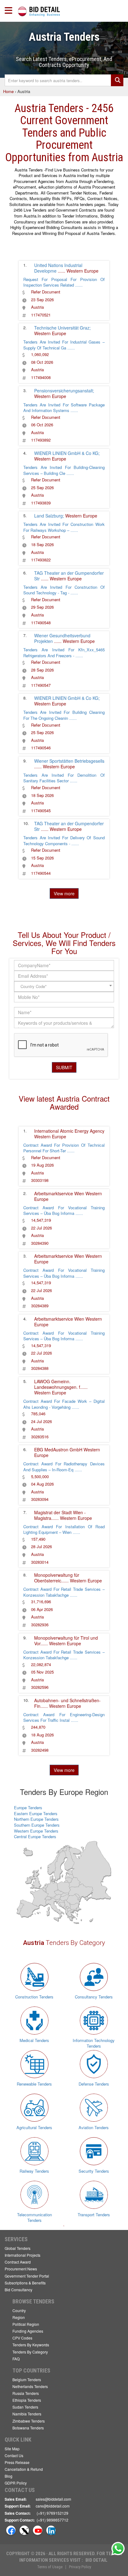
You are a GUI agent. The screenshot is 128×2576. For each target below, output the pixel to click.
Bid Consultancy (18, 2290)
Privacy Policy (80, 2567)
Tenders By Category (30, 2352)
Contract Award (18, 2262)
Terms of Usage (50, 2567)
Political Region (26, 2324)
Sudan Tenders (25, 2407)
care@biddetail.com (53, 2506)
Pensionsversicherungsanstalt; (64, 391)
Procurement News (21, 2269)
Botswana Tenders (28, 2428)
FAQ (16, 2359)
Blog (9, 2476)
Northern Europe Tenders (36, 1819)
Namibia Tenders (27, 2414)
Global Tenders (18, 2248)
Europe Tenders (28, 1808)
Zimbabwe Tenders (29, 2421)
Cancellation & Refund (24, 2469)
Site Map (12, 2449)
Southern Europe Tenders (37, 1825)
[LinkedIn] (51, 2530)
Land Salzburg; (49, 516)
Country (19, 2310)
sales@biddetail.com (53, 2499)
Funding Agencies (28, 2331)
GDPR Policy (16, 2483)
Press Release (17, 2462)
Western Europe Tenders (36, 1831)
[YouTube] (38, 2530)
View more (64, 893)
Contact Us (14, 2455)
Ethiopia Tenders (27, 2400)
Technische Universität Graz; (62, 328)
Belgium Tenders (27, 2379)
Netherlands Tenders (30, 2386)
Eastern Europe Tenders (36, 1813)
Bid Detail (96, 2560)
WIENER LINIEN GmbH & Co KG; (67, 453)
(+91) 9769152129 (53, 2513)
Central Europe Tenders (35, 1836)
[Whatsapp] (118, 2549)
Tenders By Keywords (31, 2345)
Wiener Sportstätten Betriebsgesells (69, 761)
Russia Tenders (26, 2393)
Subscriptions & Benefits (25, 2283)
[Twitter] (24, 2530)
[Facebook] (11, 2530)
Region (19, 2317)
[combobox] (64, 986)
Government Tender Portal (27, 2276)
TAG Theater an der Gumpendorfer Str (69, 576)
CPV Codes (22, 2338)
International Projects (23, 2255)
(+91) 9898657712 (53, 2520)
